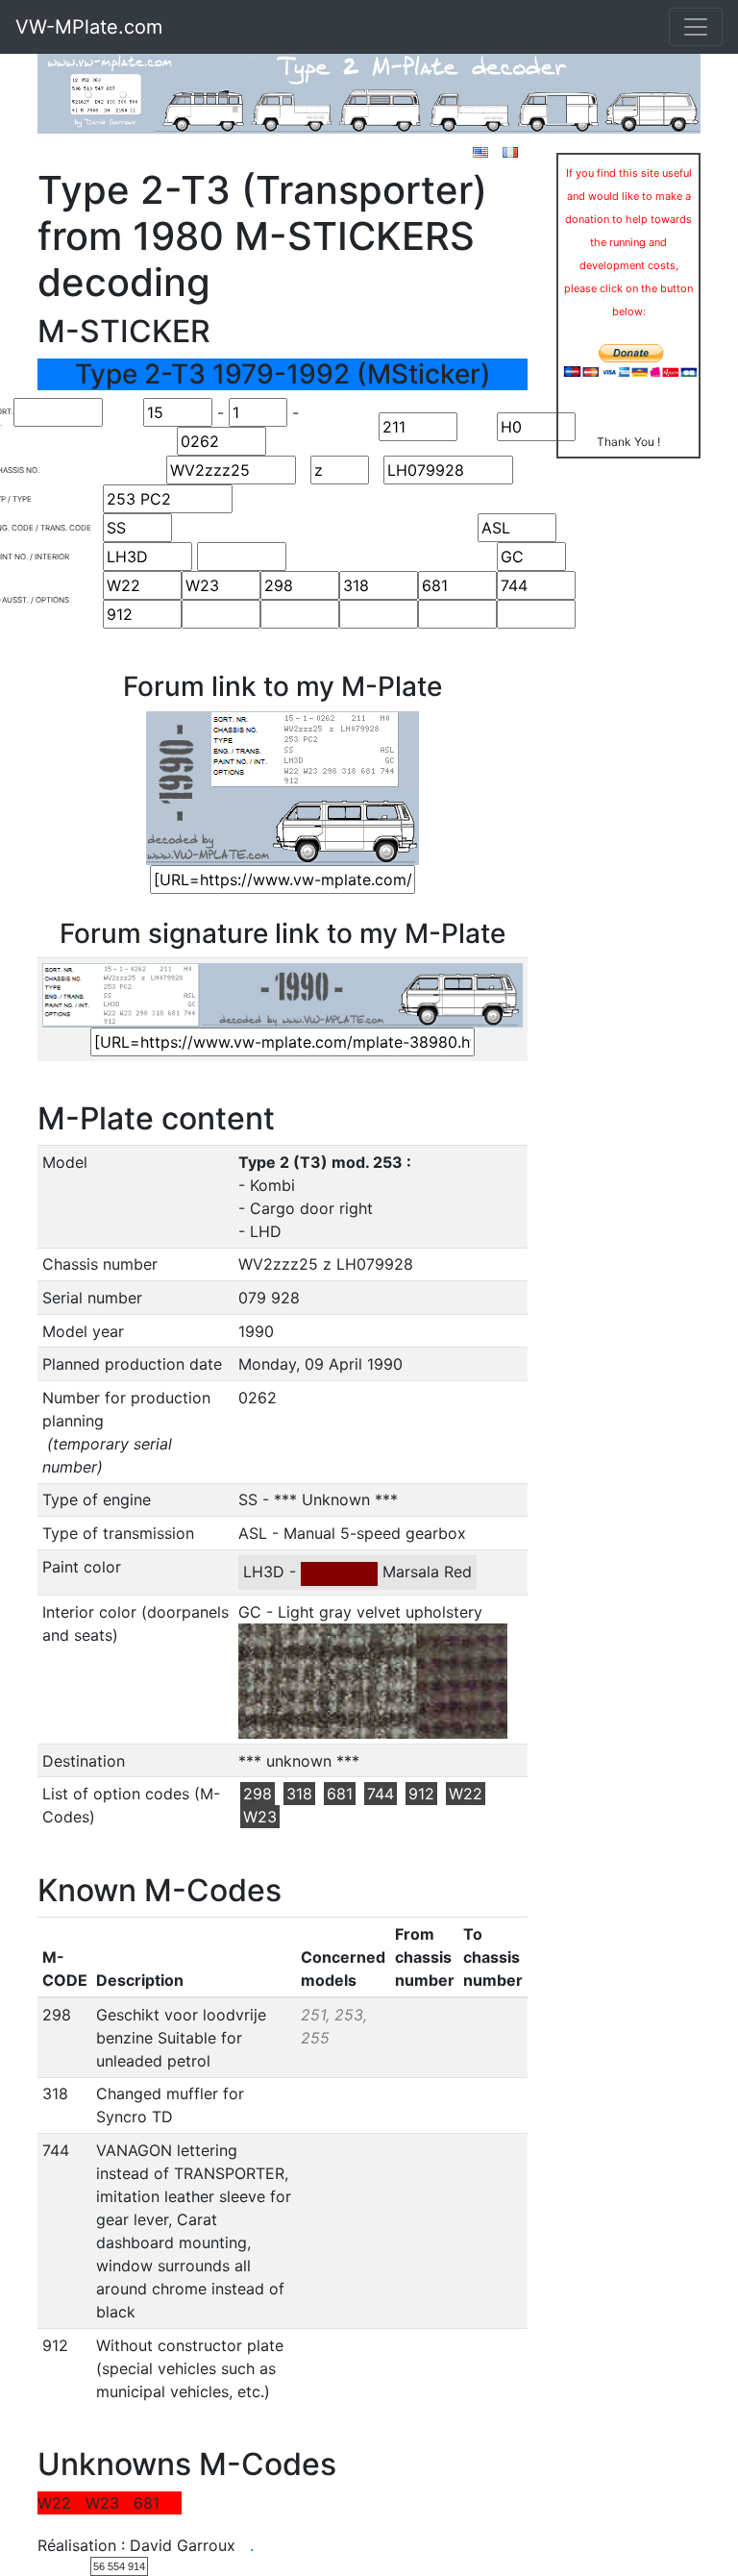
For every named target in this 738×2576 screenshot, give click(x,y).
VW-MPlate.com (89, 27)
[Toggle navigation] (696, 27)
